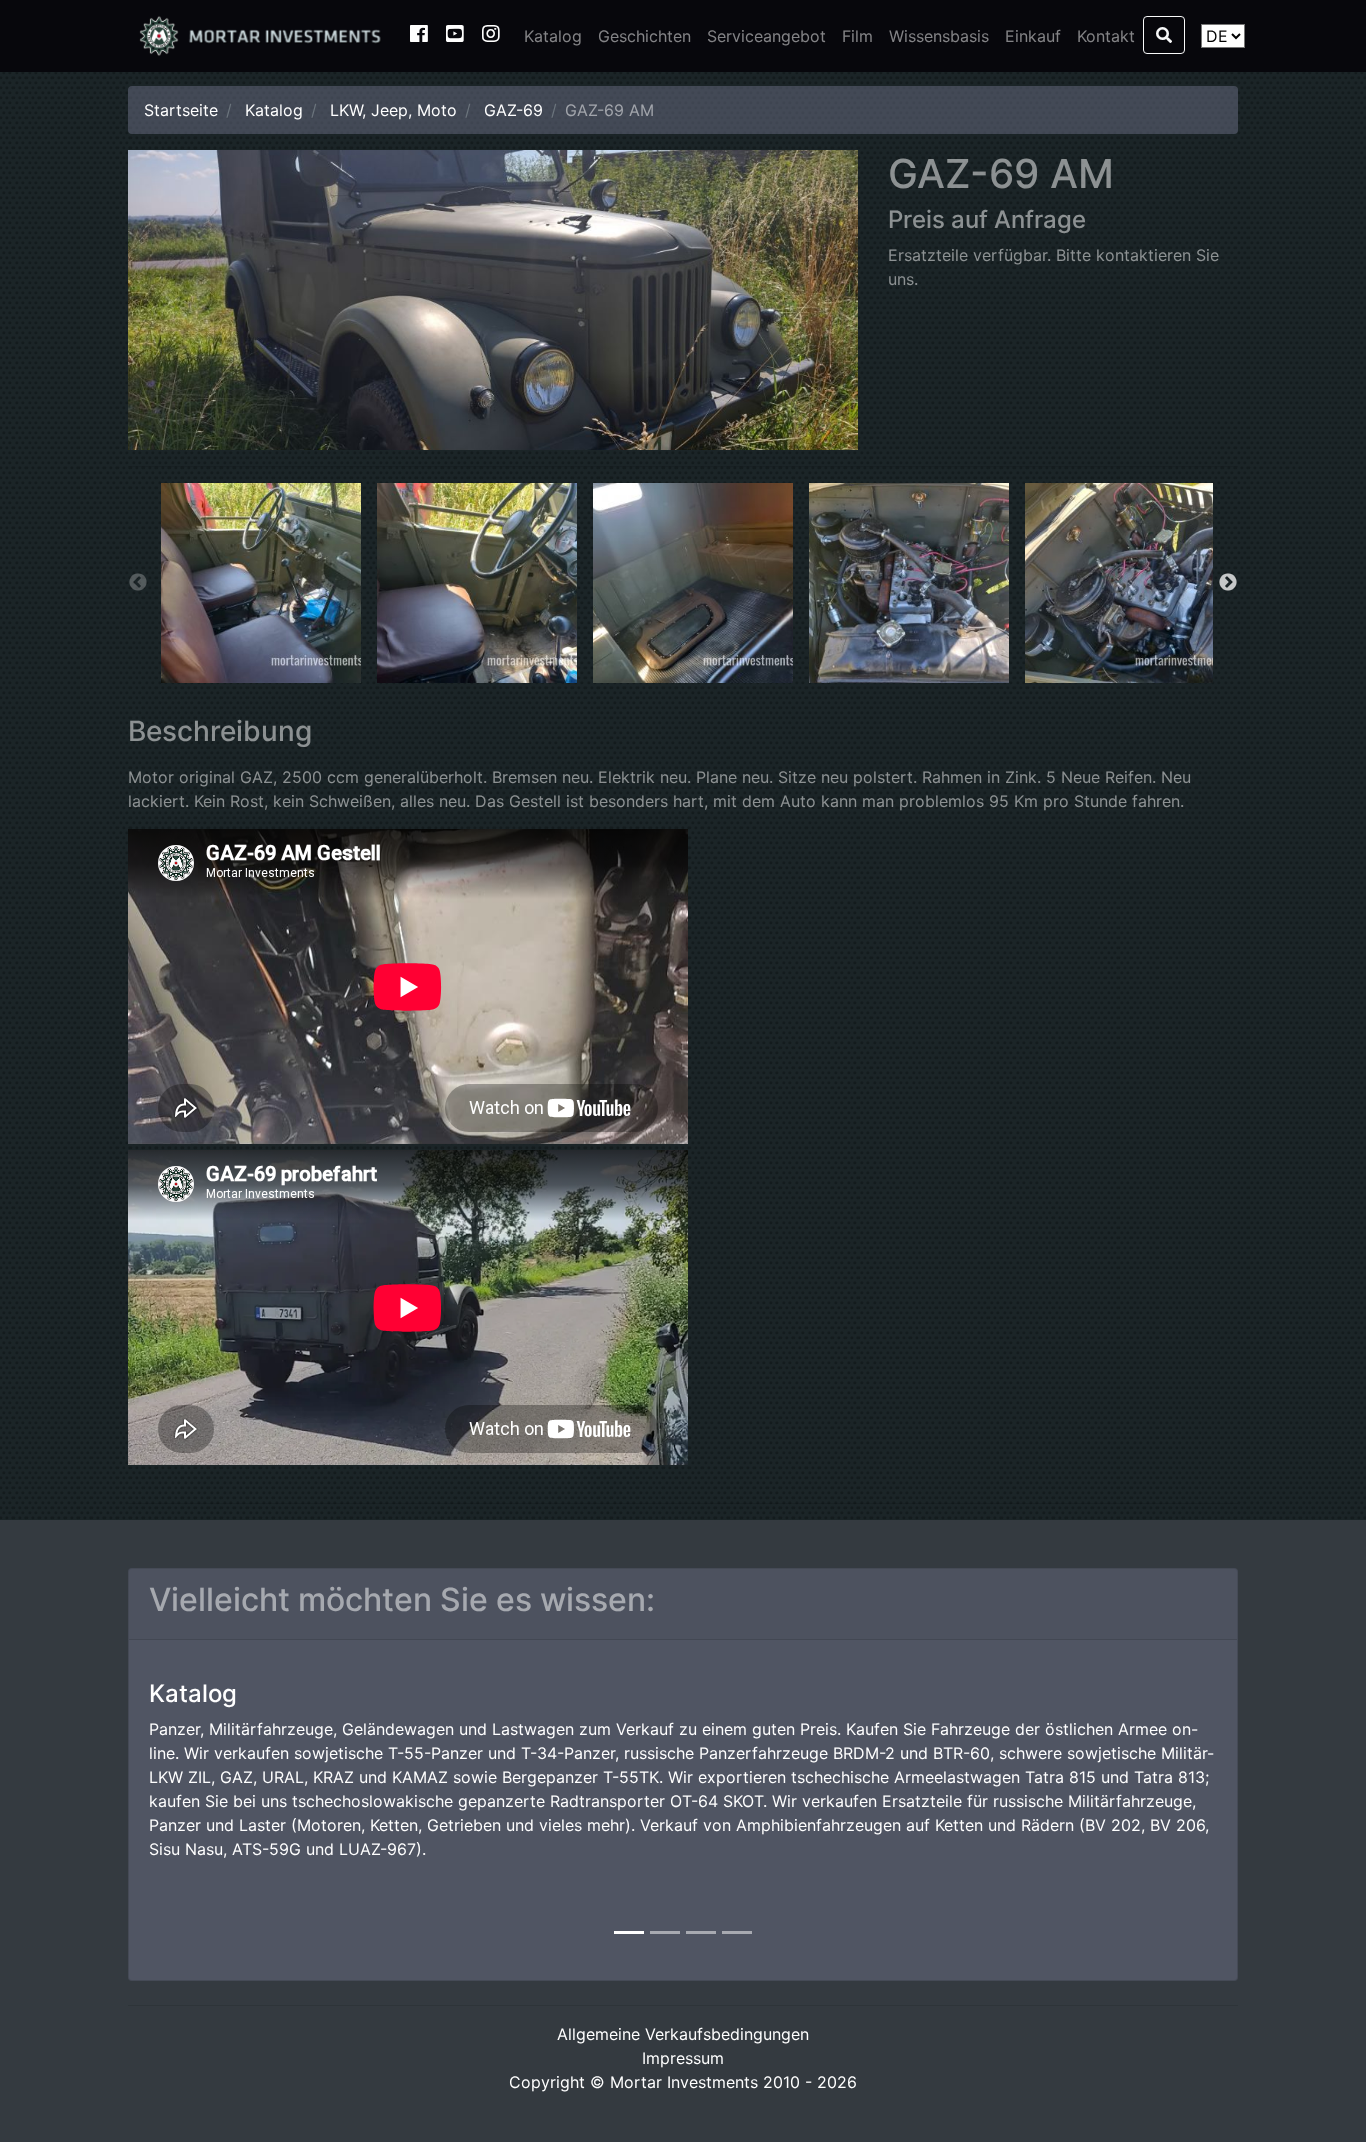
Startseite (181, 110)
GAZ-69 (513, 110)
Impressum (683, 2058)
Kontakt (1106, 36)
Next (1228, 583)
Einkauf (1033, 36)
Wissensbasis (939, 36)
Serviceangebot (766, 36)
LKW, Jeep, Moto (393, 110)
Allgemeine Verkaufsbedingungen (683, 2034)
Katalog (553, 36)
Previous (138, 583)
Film (857, 36)
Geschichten (644, 36)
